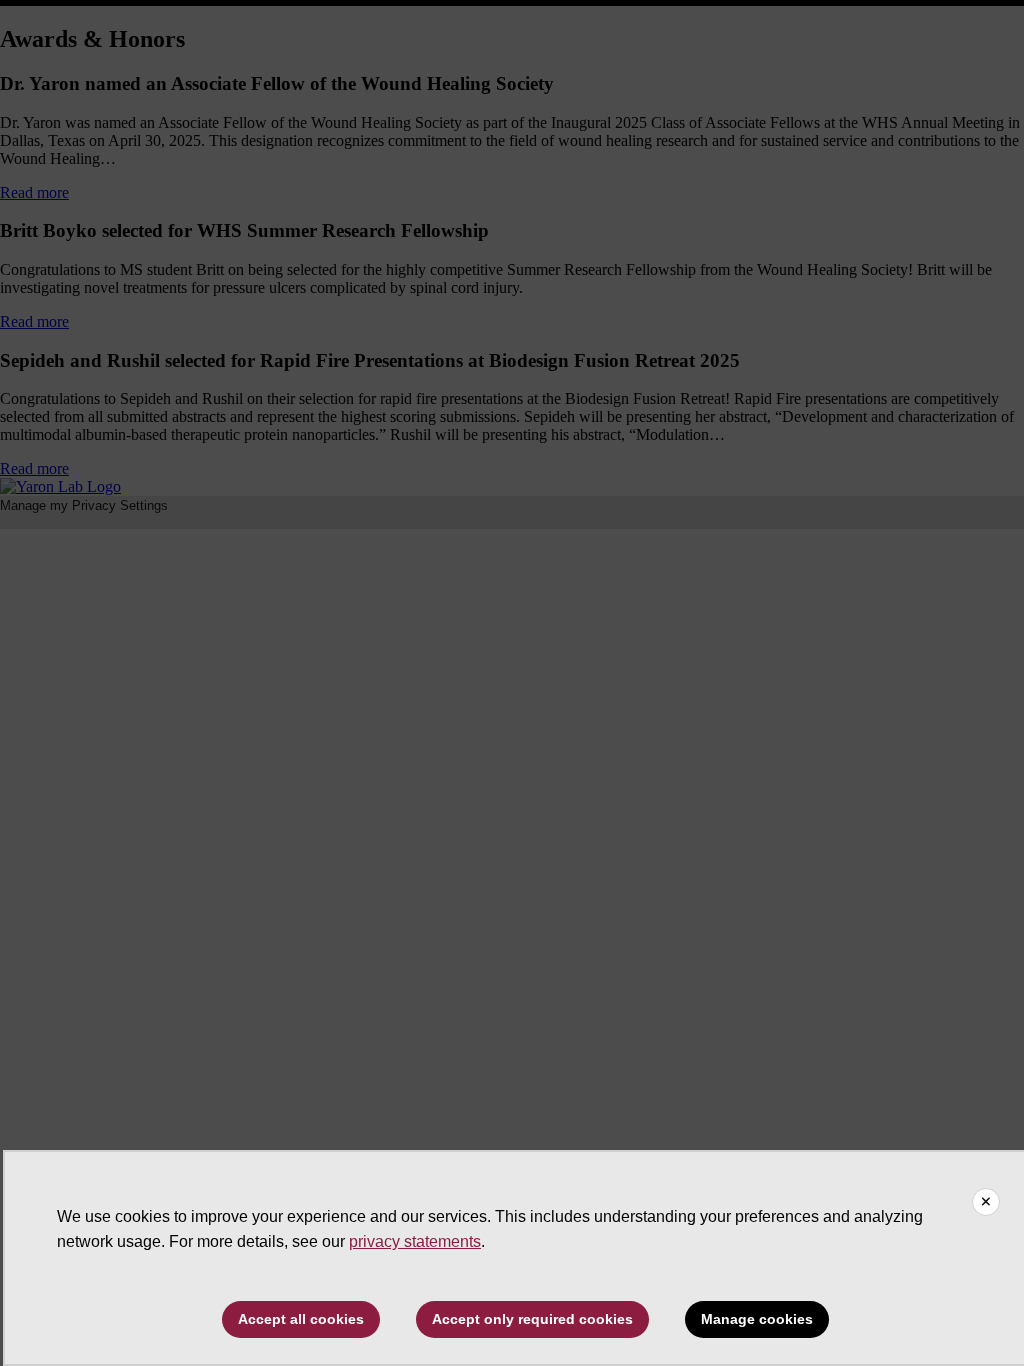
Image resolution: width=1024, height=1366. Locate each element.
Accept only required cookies (532, 1319)
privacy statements (415, 1241)
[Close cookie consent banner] (986, 1202)
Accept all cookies (301, 1319)
